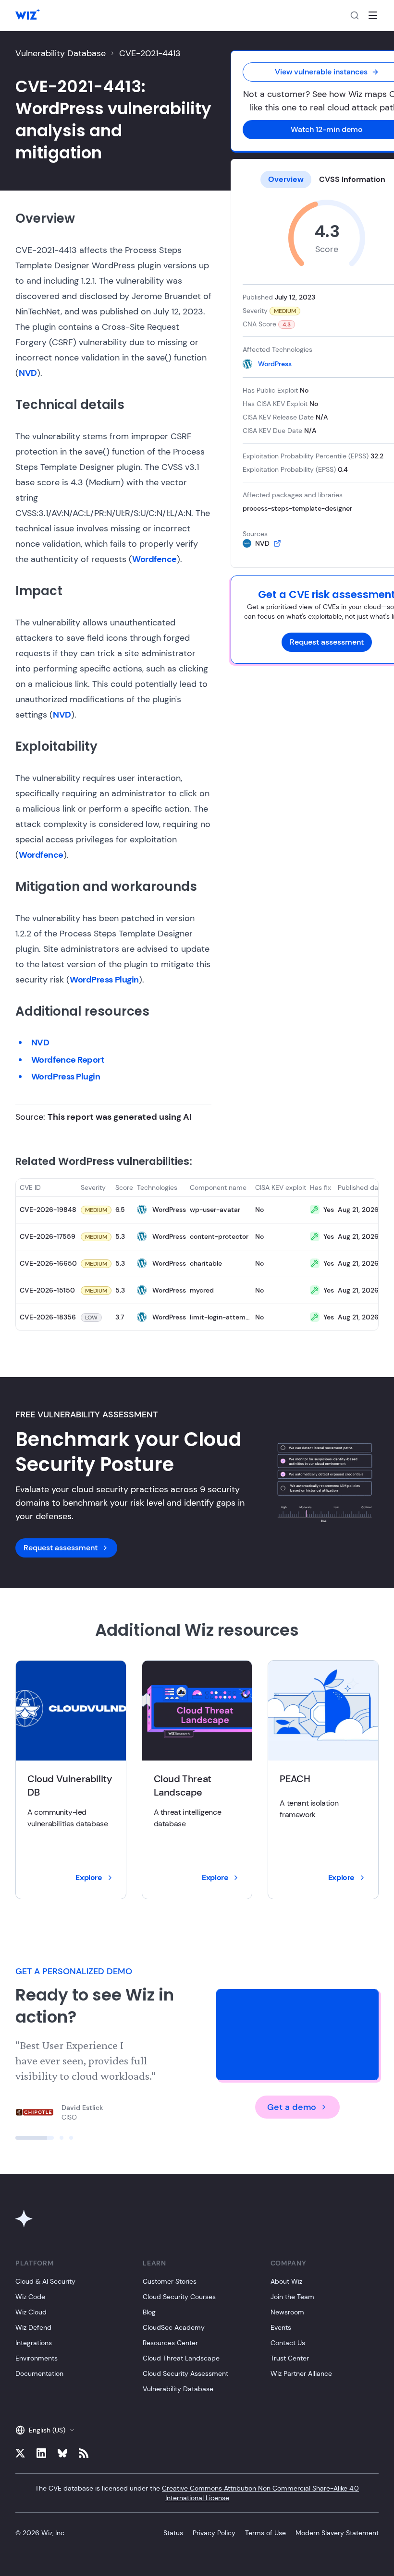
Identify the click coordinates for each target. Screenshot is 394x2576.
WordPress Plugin (104, 980)
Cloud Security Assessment (185, 2373)
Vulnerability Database (61, 53)
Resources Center (170, 2343)
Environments (37, 2358)
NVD (28, 373)
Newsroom (287, 2312)
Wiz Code (30, 2297)
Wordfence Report (68, 1060)
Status (173, 2533)
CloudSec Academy (174, 2327)
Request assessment (327, 642)
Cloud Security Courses (179, 2297)
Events (281, 2327)
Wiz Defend (33, 2327)
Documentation (39, 2373)
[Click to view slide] (17, 2138)
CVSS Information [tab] (352, 179)
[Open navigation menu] (373, 15)
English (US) (47, 2430)
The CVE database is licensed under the (197, 2493)
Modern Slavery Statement (337, 2533)
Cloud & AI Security (45, 2281)
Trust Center (290, 2358)
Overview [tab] (286, 179)
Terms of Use (265, 2533)
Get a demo (292, 2107)
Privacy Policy (214, 2533)
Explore (89, 1877)
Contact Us (288, 2343)
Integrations (34, 2343)
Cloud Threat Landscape (181, 2358)
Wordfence (154, 559)
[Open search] (355, 15)
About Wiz (286, 2281)
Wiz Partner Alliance (301, 2373)
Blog (149, 2312)
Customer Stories (170, 2281)
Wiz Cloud (31, 2312)
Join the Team (292, 2297)
